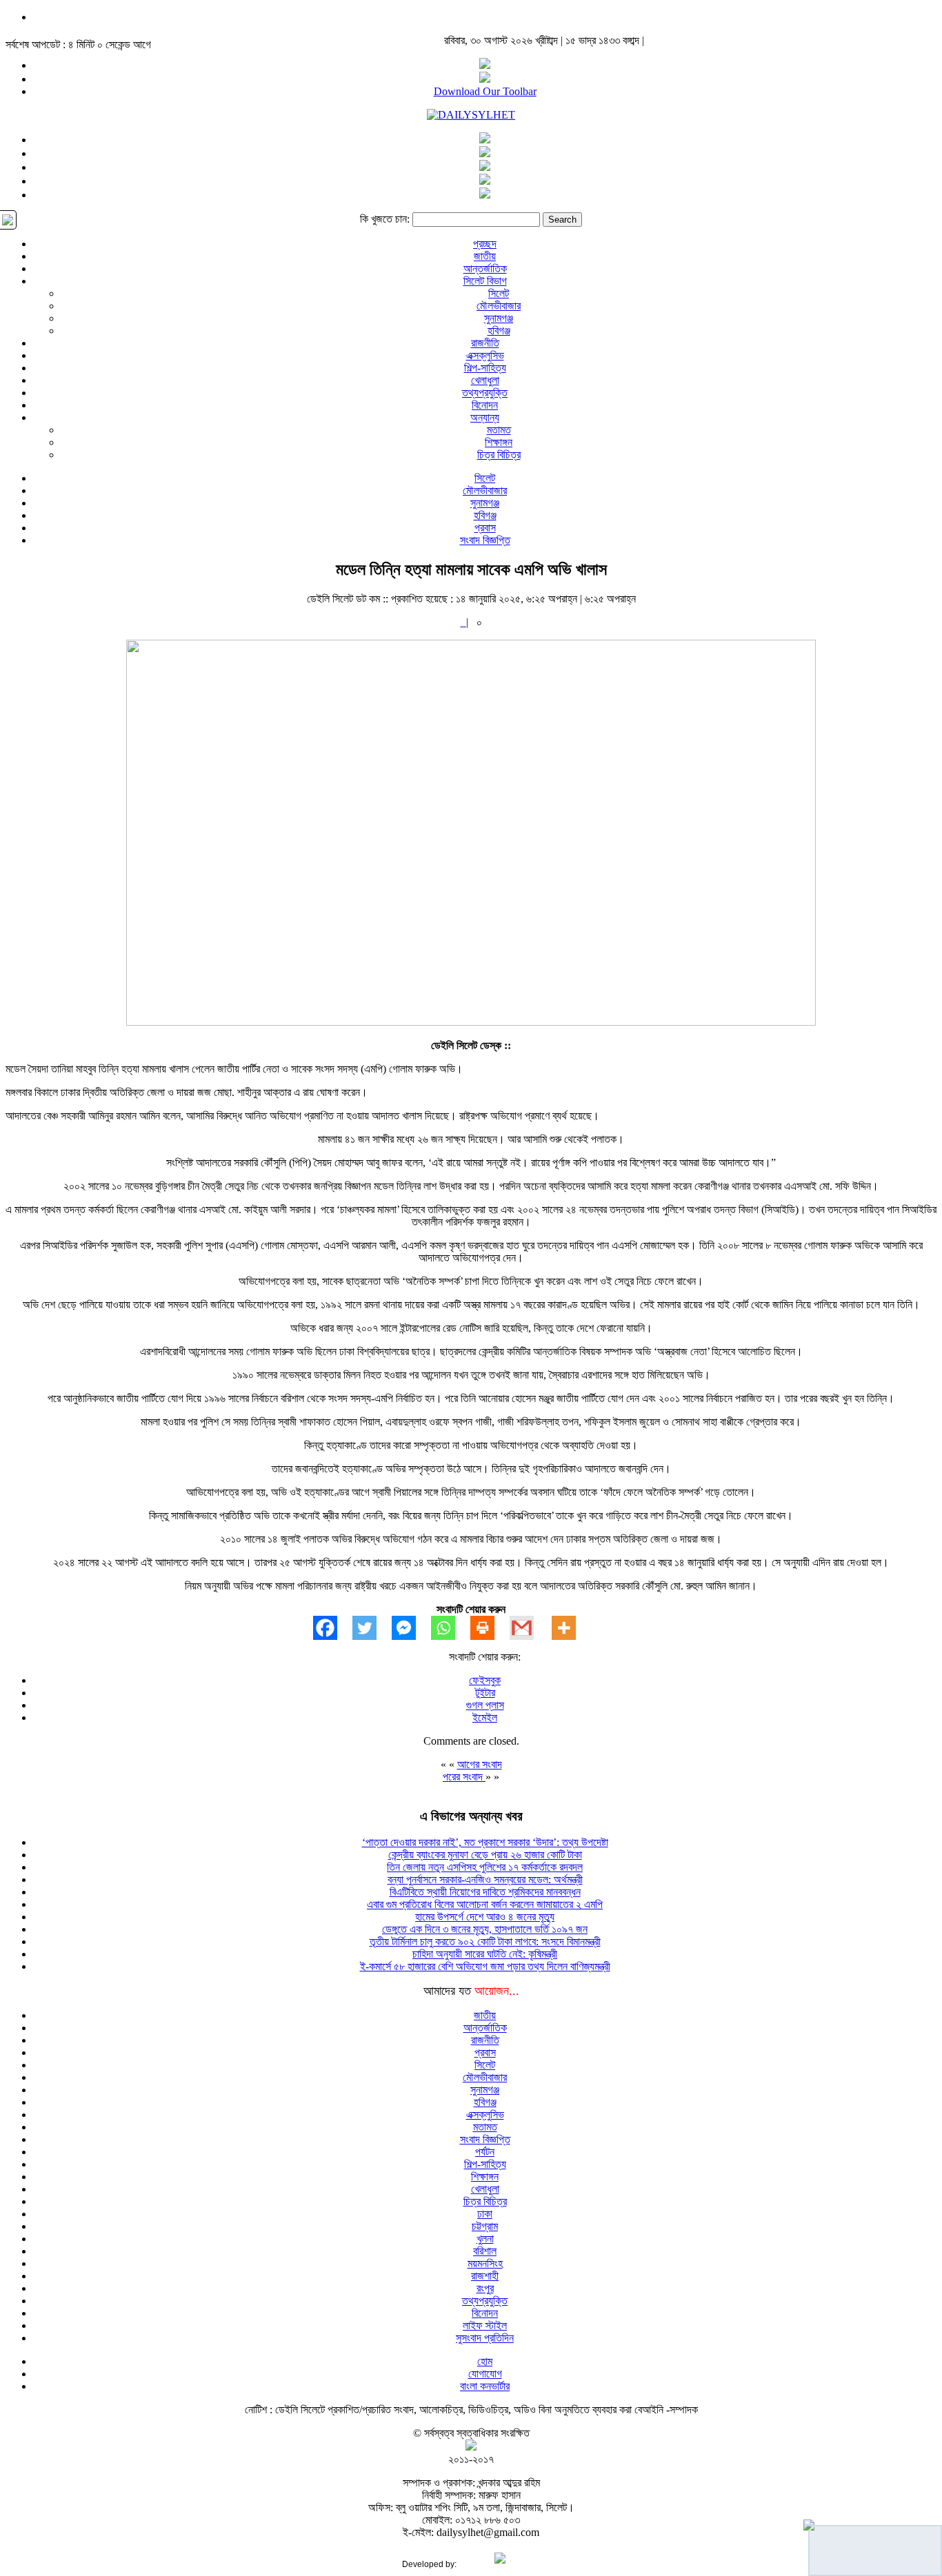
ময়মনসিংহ (485, 2263)
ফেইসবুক (485, 1680)
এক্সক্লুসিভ (485, 355)
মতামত (499, 430)
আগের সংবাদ (480, 1764)
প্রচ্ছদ (485, 244)
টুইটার (485, 1693)
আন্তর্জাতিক (485, 268)
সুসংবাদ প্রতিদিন (485, 2338)
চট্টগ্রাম (485, 2226)
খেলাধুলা (485, 380)
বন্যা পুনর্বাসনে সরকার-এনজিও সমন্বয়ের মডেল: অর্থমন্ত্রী (485, 1879)
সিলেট (499, 293)
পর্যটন (485, 2152)
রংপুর (485, 2288)
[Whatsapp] (451, 1628)
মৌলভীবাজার (499, 306)
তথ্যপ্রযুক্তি (485, 393)
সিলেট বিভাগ (485, 281)
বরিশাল (485, 2251)
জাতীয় (485, 256)
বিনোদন (485, 405)
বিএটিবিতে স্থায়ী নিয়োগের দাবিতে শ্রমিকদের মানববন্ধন (485, 1892)
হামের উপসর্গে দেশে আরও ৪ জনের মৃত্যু (485, 1917)
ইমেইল (485, 1717)
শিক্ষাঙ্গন (499, 442)
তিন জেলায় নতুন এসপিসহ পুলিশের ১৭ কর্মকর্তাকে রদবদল (485, 1867)
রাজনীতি (485, 343)
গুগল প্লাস (485, 1705)
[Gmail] (529, 1628)
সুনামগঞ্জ (499, 318)
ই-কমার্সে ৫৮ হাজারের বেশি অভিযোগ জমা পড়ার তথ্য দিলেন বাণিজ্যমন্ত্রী (485, 1966)
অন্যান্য (485, 417)
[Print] (490, 1628)
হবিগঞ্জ (499, 331)
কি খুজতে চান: (385, 219)
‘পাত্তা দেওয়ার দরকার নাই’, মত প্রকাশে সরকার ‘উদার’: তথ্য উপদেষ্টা (485, 1842)
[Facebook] (333, 1628)
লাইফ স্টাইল (485, 2325)
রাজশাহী (485, 2276)
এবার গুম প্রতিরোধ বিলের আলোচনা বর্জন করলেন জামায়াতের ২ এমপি (485, 1904)
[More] (571, 1628)
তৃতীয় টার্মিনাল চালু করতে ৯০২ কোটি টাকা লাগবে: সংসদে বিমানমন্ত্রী (485, 1941)
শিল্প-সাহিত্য (485, 368)
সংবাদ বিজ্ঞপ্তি (485, 540)
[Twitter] (372, 1628)
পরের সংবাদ (464, 1777)
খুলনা (485, 2239)
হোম (485, 2361)
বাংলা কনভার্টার (485, 2386)
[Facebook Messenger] (411, 1628)
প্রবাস (485, 528)
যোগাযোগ (485, 2374)
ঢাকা (485, 2214)
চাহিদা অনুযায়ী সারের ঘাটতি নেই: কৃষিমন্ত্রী (485, 1954)
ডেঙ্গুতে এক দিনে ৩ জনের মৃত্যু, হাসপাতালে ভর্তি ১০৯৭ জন (485, 1929)
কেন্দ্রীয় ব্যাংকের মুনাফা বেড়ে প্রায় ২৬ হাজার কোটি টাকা (485, 1855)
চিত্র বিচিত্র (499, 455)
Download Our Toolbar (485, 91)
